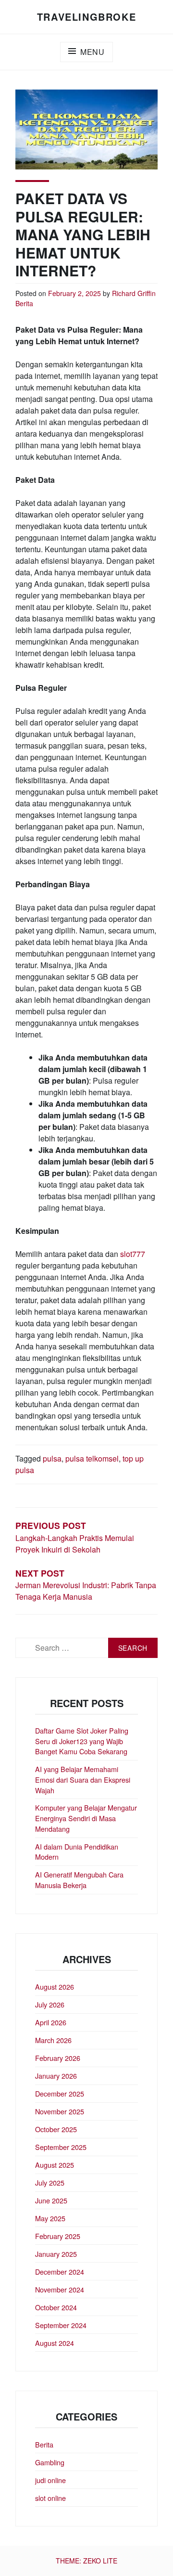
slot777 (133, 1254)
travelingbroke (86, 17)
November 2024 (60, 2289)
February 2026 (58, 2058)
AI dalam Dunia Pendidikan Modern (77, 1852)
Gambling (50, 2462)
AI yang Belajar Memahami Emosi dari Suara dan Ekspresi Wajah (83, 1779)
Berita (24, 303)
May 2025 (50, 2218)
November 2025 (60, 2111)
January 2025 (56, 2254)
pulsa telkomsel (92, 1458)
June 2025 (51, 2200)
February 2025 (58, 2236)
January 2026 (56, 2076)
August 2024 (55, 2343)
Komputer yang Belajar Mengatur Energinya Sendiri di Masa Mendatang (86, 1818)
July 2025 (50, 2182)
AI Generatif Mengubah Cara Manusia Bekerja (79, 1880)
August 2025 (55, 2165)
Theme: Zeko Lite (86, 2561)
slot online (50, 2498)
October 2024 (56, 2307)
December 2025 (60, 2093)
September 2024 (61, 2325)
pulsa (52, 1458)
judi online (50, 2480)
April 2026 (51, 2022)
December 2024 (60, 2272)
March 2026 (53, 2040)
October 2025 (56, 2129)
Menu (93, 52)
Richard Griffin (134, 293)
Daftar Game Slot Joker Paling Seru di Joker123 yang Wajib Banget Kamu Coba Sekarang (82, 1741)
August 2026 (55, 1987)
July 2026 (50, 2004)
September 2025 (61, 2147)
